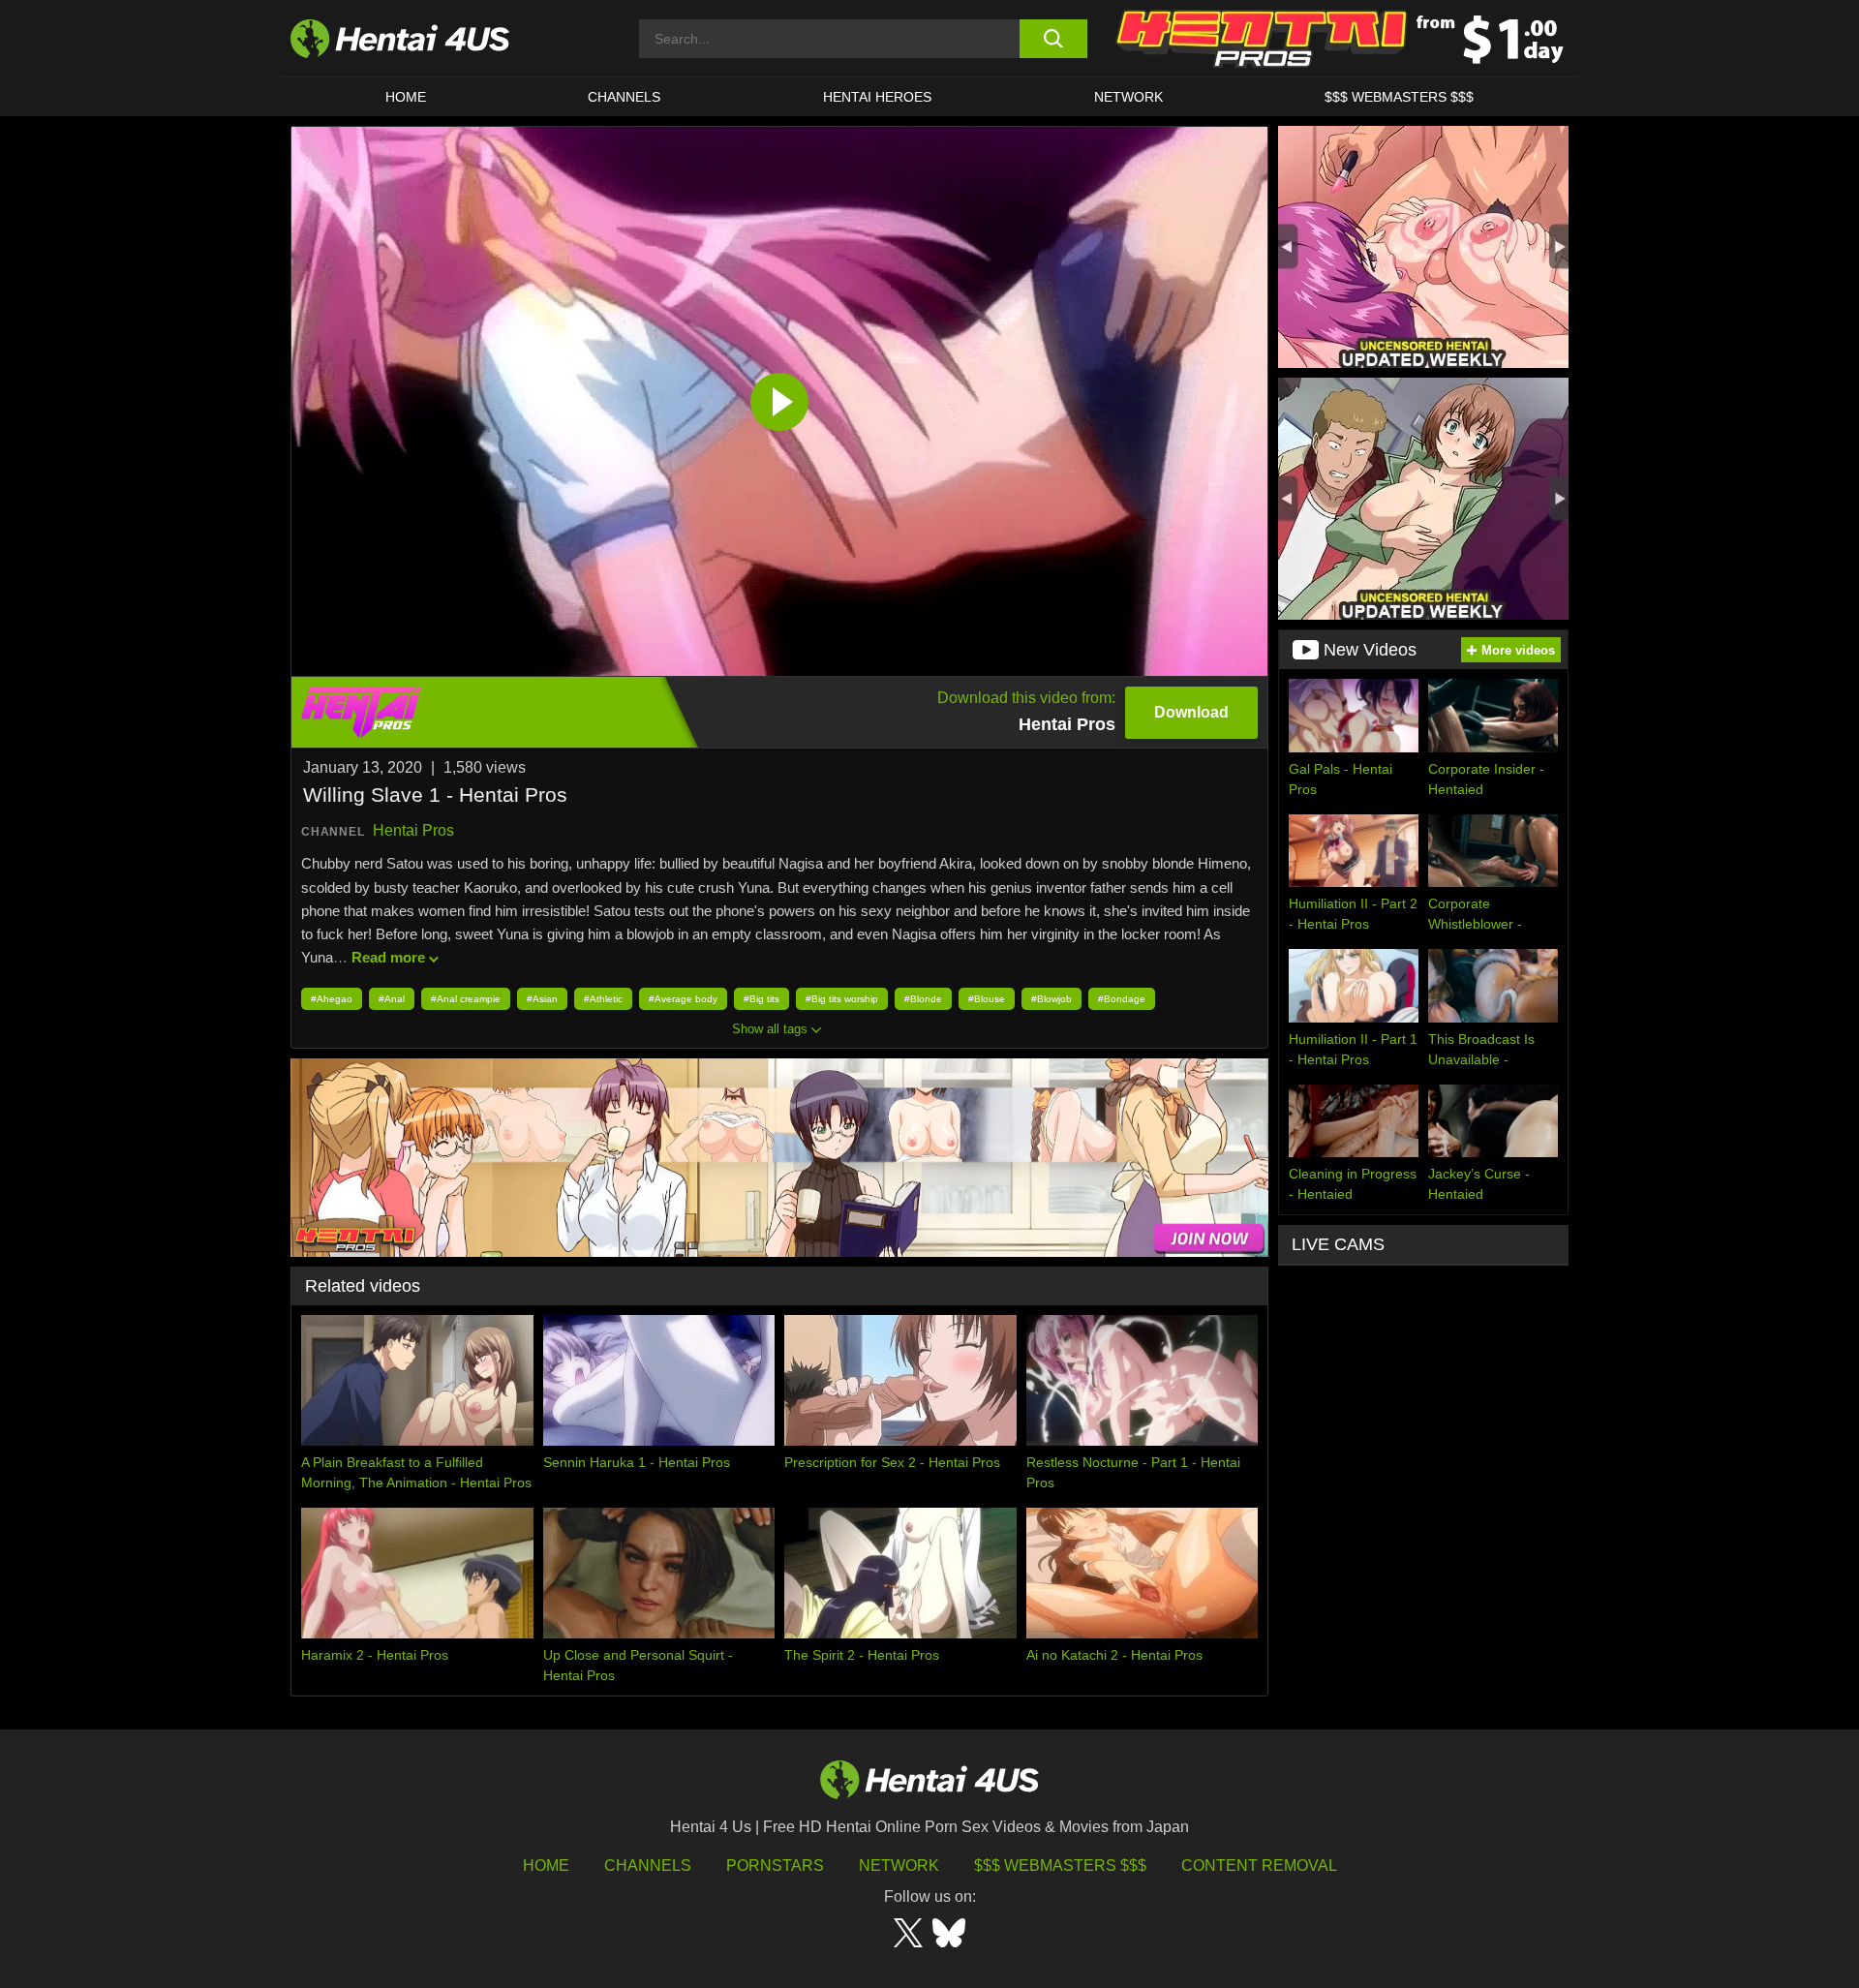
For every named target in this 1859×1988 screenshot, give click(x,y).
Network (1128, 97)
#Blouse (987, 999)
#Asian (542, 999)
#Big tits (762, 999)
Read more (388, 957)
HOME (406, 97)
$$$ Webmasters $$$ (1060, 1866)
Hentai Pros (413, 830)
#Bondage (1122, 999)
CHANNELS (624, 97)
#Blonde (923, 999)
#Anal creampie (466, 999)
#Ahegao (332, 999)
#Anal (392, 999)
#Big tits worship (842, 999)
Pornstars (775, 1866)
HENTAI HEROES (877, 97)
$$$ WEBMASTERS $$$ (1399, 97)
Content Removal (1259, 1866)
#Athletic (603, 999)
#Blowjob (1051, 999)
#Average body (683, 999)
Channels (648, 1866)
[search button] (1053, 39)
